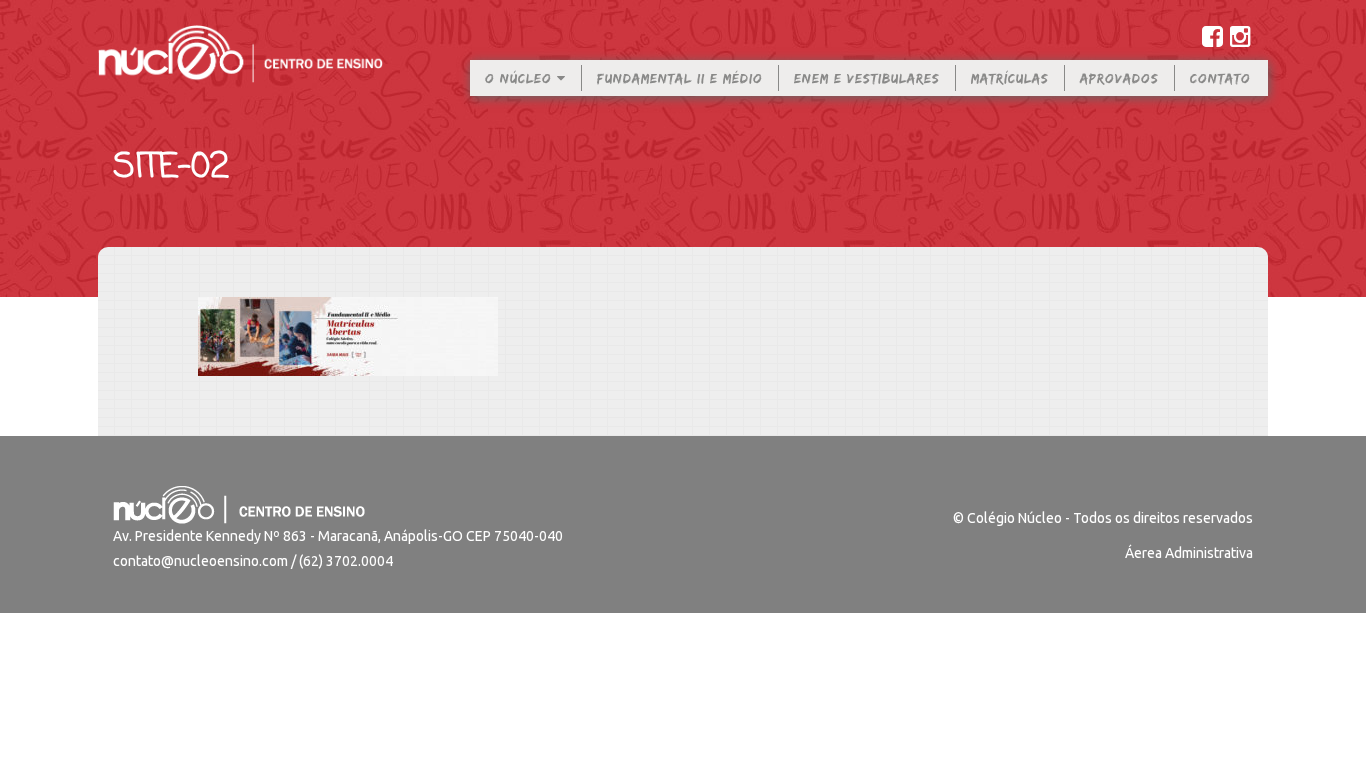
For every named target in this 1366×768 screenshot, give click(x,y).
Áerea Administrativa (1189, 553)
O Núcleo (521, 78)
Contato (1220, 78)
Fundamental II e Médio (680, 78)
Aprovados (1119, 78)
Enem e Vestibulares (867, 78)
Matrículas (1010, 78)
